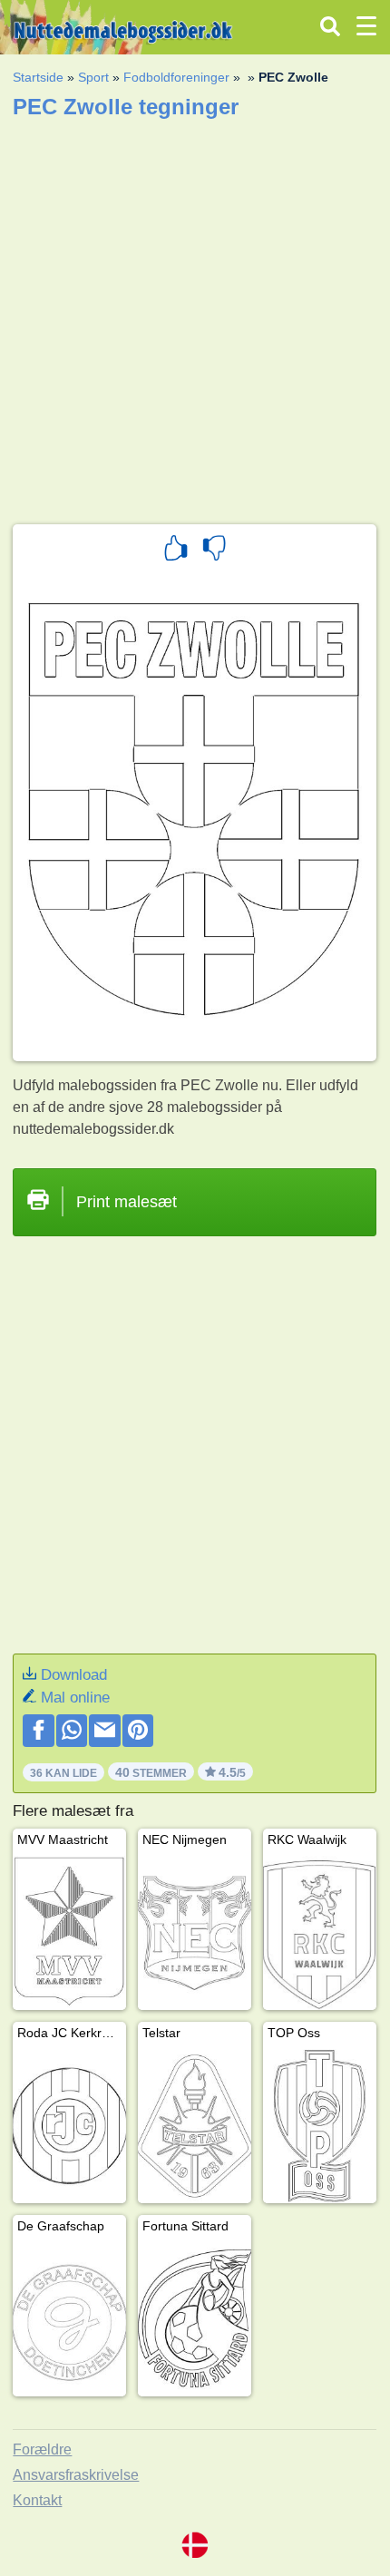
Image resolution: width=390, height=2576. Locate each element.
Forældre (42, 2449)
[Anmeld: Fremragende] (176, 551)
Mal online (75, 1698)
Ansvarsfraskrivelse (76, 2475)
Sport (93, 77)
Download (74, 1675)
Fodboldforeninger (176, 77)
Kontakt (37, 2500)
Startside (38, 77)
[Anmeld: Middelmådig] (214, 551)
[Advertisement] (195, 316)
